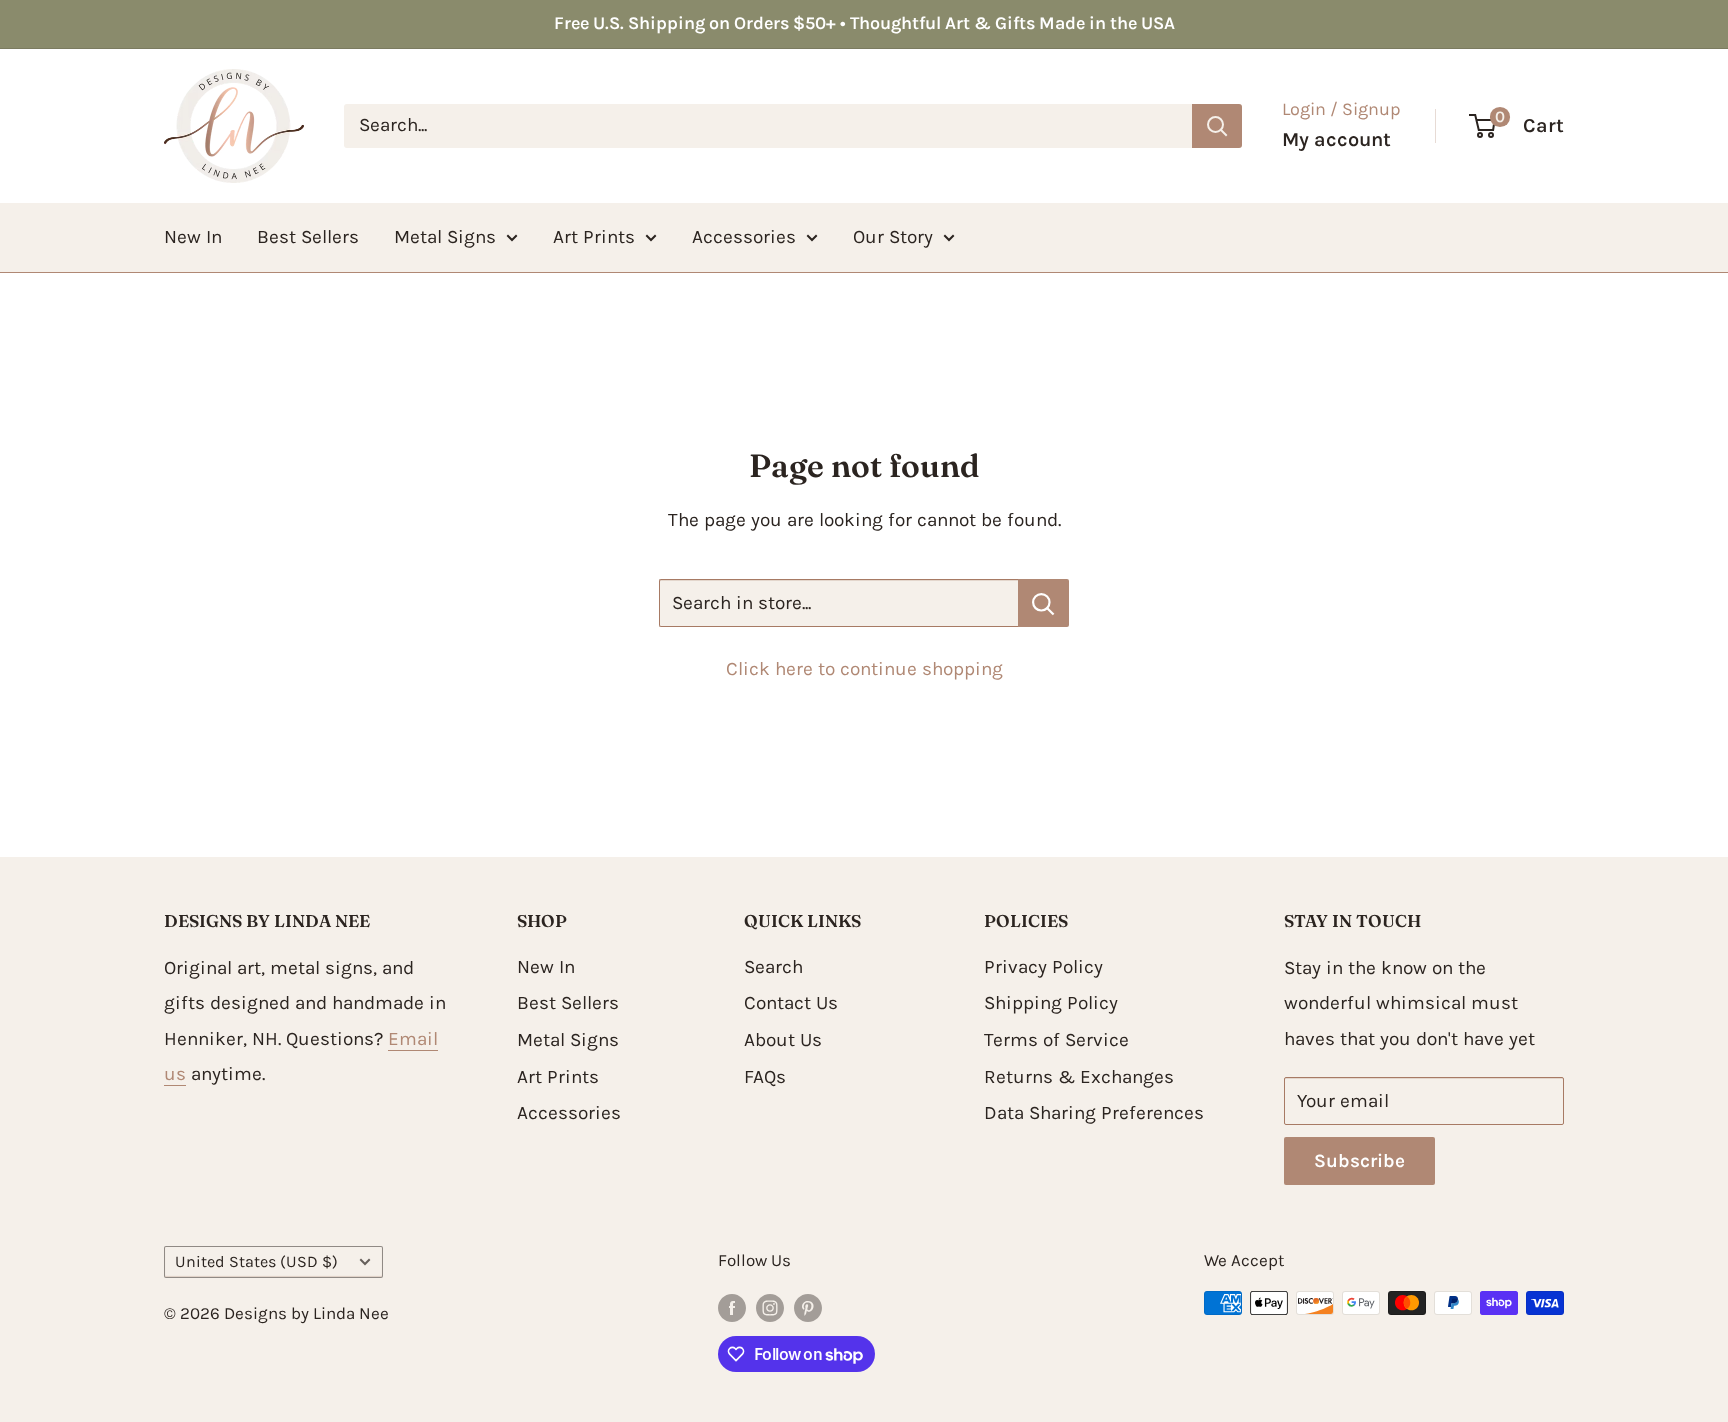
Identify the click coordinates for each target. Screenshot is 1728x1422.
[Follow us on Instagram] (770, 1307)
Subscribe (1359, 1161)
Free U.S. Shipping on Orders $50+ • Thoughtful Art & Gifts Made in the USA (864, 23)
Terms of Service (1056, 1040)
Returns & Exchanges (1079, 1077)
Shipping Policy (1051, 1003)
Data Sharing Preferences (1094, 1113)
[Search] (1217, 125)
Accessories (744, 236)
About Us (783, 1040)
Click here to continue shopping (864, 669)
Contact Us (791, 1003)
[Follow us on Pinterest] (808, 1307)
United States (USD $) (256, 1261)
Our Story (893, 236)
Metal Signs (445, 236)
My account (1336, 139)
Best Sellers (308, 236)
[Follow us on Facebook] (732, 1307)
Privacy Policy (1043, 967)
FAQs (765, 1077)
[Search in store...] (1043, 603)
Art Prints (594, 236)
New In (193, 236)
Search (773, 967)
